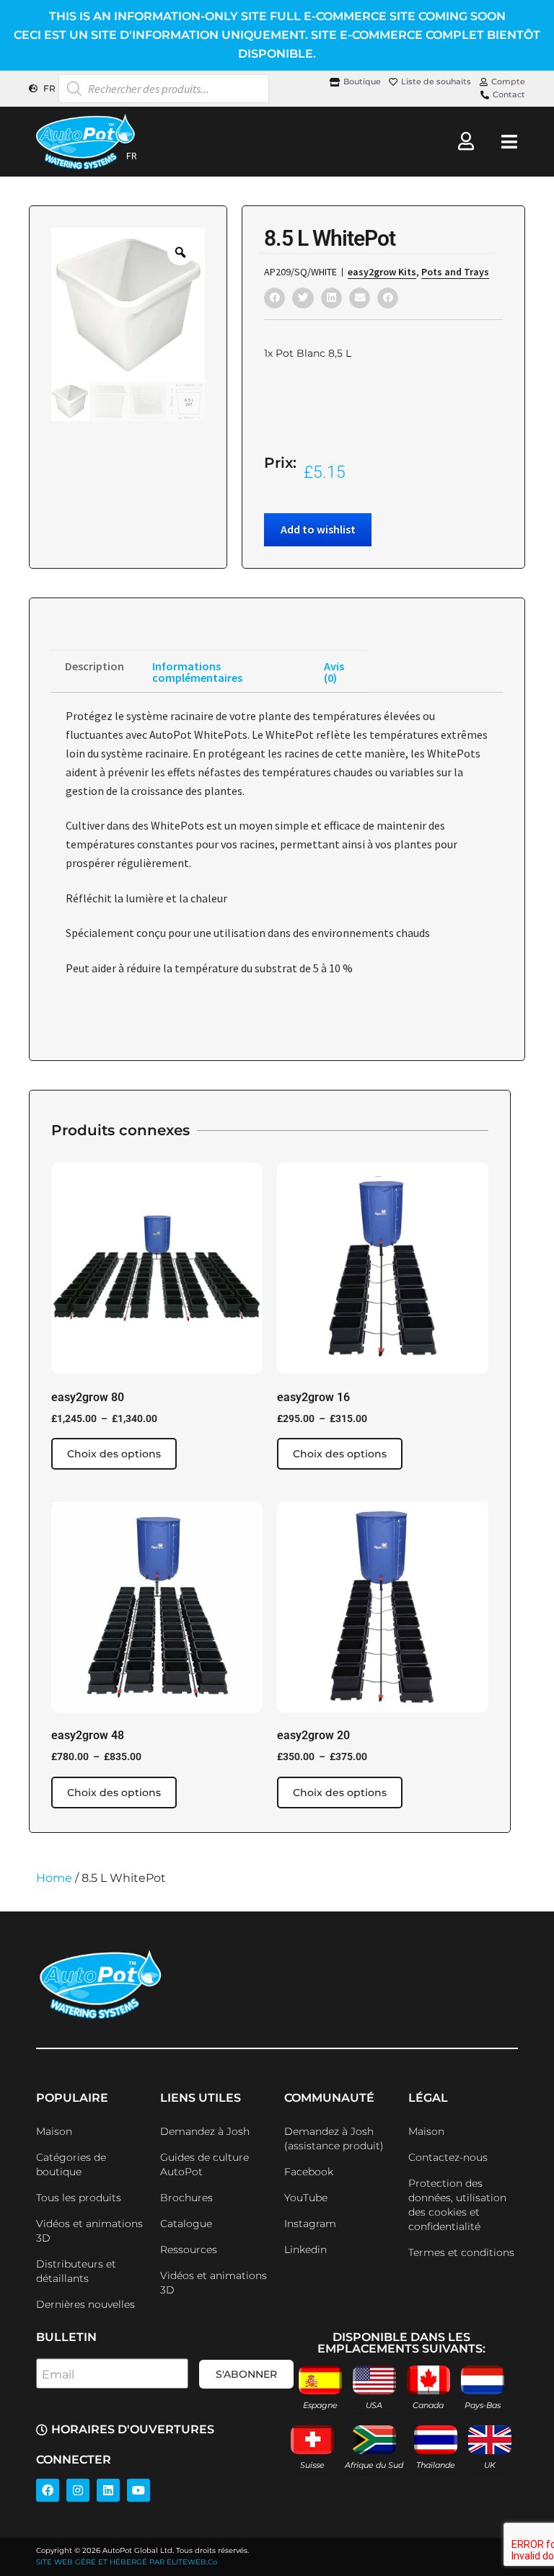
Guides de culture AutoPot (205, 2164)
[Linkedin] (108, 2490)
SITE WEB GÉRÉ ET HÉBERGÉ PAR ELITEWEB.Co (127, 2562)
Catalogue (186, 2224)
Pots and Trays (455, 272)
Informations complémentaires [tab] (197, 672)
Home (54, 1878)
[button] (274, 298)
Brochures (186, 2198)
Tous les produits (79, 2198)
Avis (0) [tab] (334, 672)
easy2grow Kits (382, 272)
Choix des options (114, 1454)
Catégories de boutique (71, 2164)
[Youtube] (138, 2490)
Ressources (189, 2249)
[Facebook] (48, 2490)
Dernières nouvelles (85, 2304)
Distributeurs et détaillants (76, 2271)
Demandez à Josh (205, 2131)
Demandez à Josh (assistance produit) (334, 2138)
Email (58, 2375)
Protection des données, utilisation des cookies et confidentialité (457, 2205)
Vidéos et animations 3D (89, 2231)
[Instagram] (78, 2490)
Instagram (310, 2224)
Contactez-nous (448, 2157)
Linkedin (305, 2249)
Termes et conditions (461, 2252)
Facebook (309, 2172)
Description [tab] (94, 666)
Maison (54, 2131)
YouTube (306, 2198)
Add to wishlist (318, 529)
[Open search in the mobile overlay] (164, 89)
